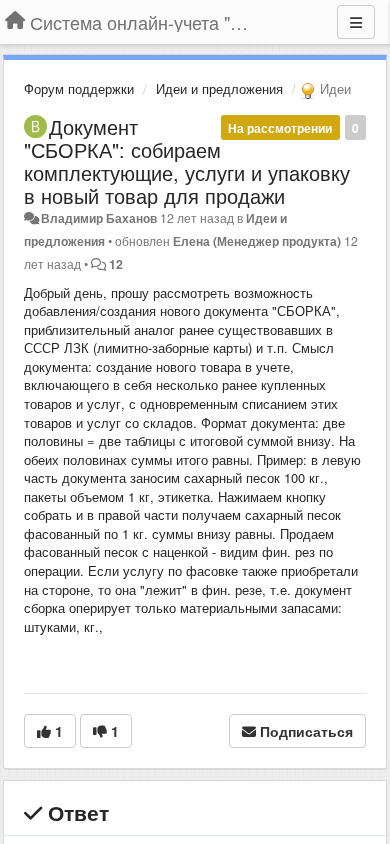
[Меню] (356, 22)
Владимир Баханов (99, 218)
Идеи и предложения (219, 88)
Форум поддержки (79, 88)
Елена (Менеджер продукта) (257, 241)
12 (116, 264)
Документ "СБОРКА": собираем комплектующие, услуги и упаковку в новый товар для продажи (187, 161)
